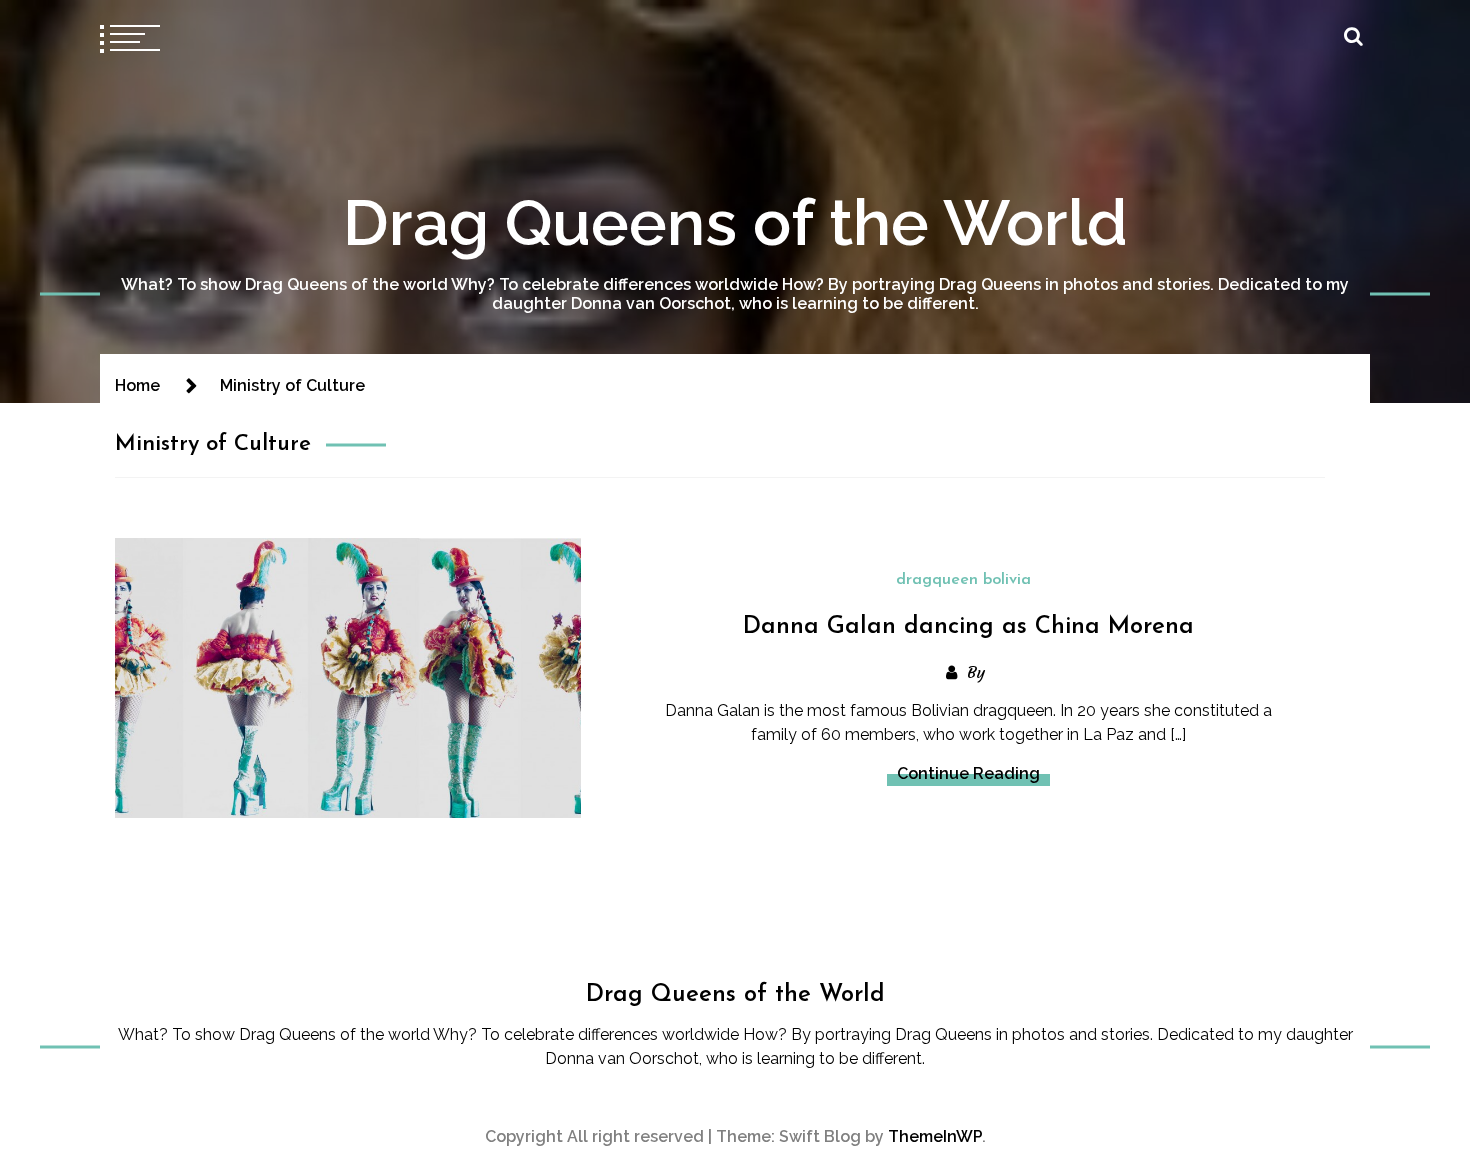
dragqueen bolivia (963, 580)
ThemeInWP (935, 1136)
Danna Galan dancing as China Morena (968, 627)
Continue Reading (968, 773)
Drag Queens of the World (735, 222)
